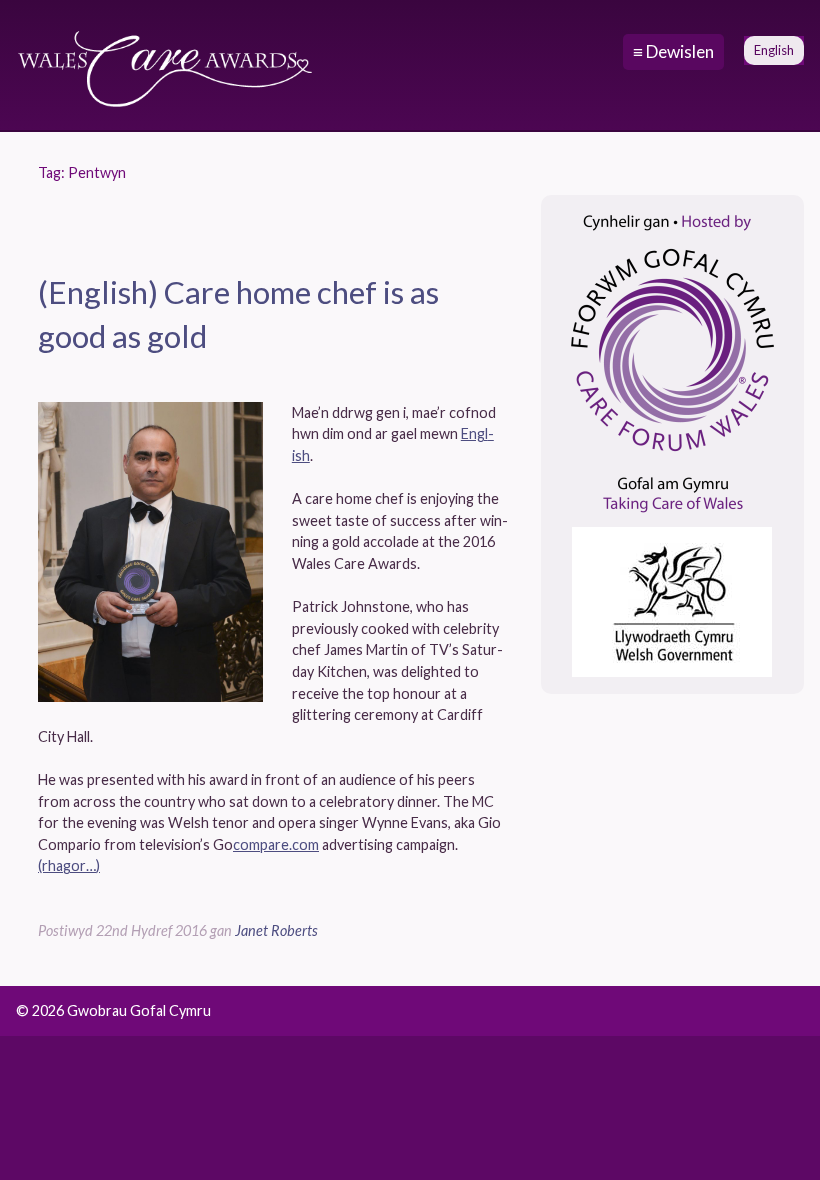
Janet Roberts (276, 930)
